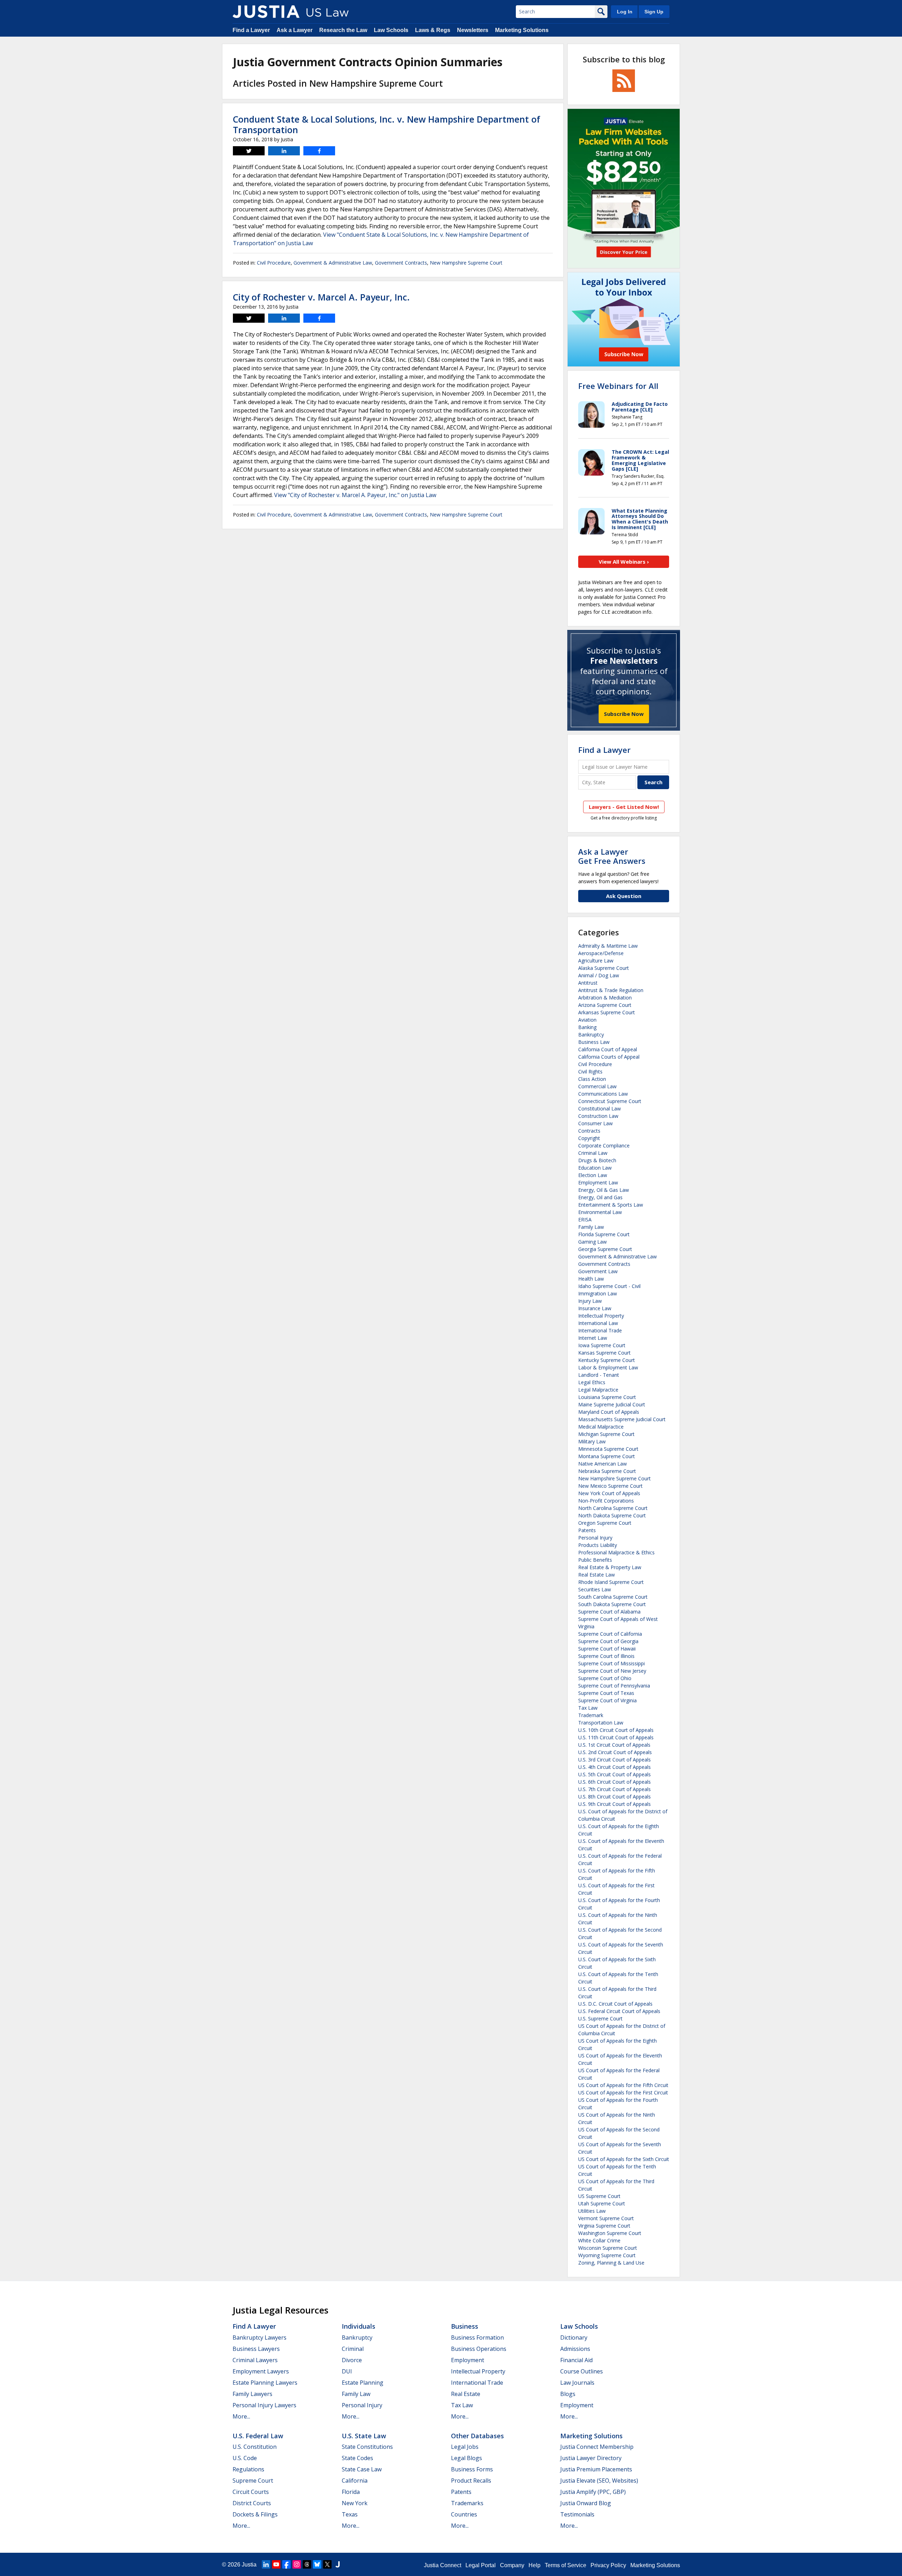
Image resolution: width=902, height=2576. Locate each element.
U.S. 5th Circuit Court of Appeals (614, 1774)
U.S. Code (245, 2458)
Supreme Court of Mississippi (611, 1663)
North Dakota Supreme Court (612, 1515)
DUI (347, 2371)
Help (535, 2565)
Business (465, 2326)
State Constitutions (367, 2447)
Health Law (591, 1279)
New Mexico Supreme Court (610, 1486)
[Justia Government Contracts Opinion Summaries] (266, 12)
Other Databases (477, 2436)
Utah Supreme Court (602, 2203)
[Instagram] (297, 2564)
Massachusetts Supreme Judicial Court (622, 1419)
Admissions (575, 2349)
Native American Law (603, 1464)
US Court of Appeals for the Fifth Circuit (623, 2085)
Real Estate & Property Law (610, 1567)
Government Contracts (401, 263)
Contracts (589, 1131)
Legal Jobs (465, 2447)
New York (355, 2503)
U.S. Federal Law (258, 2436)
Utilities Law (592, 2211)
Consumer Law (595, 1123)
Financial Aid (576, 2360)
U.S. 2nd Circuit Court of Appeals (615, 1752)
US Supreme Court (599, 2196)
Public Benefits (595, 1560)
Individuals (359, 2326)
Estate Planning (363, 2383)
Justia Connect (443, 2565)
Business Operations (479, 2349)
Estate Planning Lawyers (265, 2383)
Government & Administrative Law (333, 263)
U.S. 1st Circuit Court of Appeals (614, 1745)
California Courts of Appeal (609, 1057)
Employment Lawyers (261, 2371)
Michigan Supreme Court (606, 1434)
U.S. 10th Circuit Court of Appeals (616, 1730)
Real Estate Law (597, 1575)
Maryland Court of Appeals (609, 1412)
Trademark (591, 1715)
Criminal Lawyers (255, 2360)
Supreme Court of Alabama (609, 1612)
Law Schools (391, 30)
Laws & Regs (433, 30)
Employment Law (598, 1182)
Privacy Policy (608, 2565)
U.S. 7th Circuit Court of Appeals (614, 1789)
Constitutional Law (600, 1109)
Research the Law (343, 30)
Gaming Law (592, 1242)
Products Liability (598, 1545)
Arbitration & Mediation (605, 998)
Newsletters (473, 30)
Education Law (595, 1168)
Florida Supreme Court (604, 1234)
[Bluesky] (317, 2564)
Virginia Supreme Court (604, 2226)
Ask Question (624, 896)
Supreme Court (253, 2481)
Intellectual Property (601, 1316)
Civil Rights (590, 1072)
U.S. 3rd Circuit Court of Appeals (614, 1760)
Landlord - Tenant (599, 1375)
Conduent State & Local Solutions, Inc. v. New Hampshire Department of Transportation (387, 124)
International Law (598, 1323)
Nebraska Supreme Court (607, 1471)
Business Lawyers (256, 2349)
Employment (468, 2360)
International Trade (600, 1330)
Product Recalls (471, 2481)
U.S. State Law (364, 2436)
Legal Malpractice (598, 1390)
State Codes (357, 2458)
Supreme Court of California (610, 1634)
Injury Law (590, 1301)
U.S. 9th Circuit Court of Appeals (614, 1804)
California (355, 2481)
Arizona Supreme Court (605, 1005)
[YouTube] (276, 2564)
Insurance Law (595, 1308)
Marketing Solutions (522, 30)
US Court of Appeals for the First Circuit (623, 2092)
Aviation (587, 1020)
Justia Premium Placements (596, 2469)
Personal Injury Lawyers (264, 2405)
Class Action (592, 1079)
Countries (464, 2514)
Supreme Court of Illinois (606, 1656)
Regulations (248, 2469)
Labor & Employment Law (608, 1367)
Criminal (353, 2349)
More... (241, 2416)
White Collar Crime (599, 2240)
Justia (249, 2565)
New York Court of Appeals (609, 1493)
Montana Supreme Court (607, 1456)
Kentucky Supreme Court (607, 1360)
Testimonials (577, 2514)
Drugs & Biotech (597, 1160)
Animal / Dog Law (599, 975)
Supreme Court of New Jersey (612, 1671)
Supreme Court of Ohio (605, 1678)
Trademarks (467, 2503)
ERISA (585, 1219)
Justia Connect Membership (597, 2447)
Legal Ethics (592, 1382)
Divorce (352, 2360)
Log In (625, 12)
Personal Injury (595, 1538)
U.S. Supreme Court (600, 2018)
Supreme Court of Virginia (607, 1700)
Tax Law (588, 1708)
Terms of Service (566, 2565)
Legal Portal (481, 2565)
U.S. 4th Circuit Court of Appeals (614, 1767)
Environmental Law (600, 1212)
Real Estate (466, 2394)
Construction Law (598, 1116)
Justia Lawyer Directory (591, 2458)
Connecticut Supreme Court (610, 1101)
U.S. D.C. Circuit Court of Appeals (615, 2004)
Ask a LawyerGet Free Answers (612, 856)
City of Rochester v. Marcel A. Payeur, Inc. (321, 297)
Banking (587, 1027)
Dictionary (574, 2337)
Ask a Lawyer (295, 30)
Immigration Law (598, 1293)
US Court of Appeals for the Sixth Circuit (624, 2159)
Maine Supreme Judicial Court (612, 1404)
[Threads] (307, 2564)
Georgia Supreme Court (605, 1249)
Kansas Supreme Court (604, 1353)
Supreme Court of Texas (606, 1693)
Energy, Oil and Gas (600, 1197)
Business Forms (472, 2469)
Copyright (589, 1138)
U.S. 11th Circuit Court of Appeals (616, 1737)
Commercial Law (597, 1086)
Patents (587, 1530)
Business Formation (477, 2337)
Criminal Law (593, 1153)
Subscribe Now (624, 714)
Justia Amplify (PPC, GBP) (593, 2492)
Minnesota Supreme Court (608, 1449)
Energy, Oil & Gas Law (604, 1190)
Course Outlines (582, 2371)
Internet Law (593, 1338)
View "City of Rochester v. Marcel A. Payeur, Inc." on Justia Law (355, 495)
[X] (327, 2564)
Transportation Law (601, 1723)
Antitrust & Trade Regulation (611, 990)
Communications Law (603, 1094)
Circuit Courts (251, 2492)
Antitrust (588, 983)
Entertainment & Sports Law (611, 1205)
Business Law (594, 1042)
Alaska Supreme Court (604, 968)
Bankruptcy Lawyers (260, 2337)
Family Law (591, 1227)
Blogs (568, 2394)
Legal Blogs (467, 2458)
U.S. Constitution (255, 2447)
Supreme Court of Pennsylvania (614, 1686)
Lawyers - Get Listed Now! (624, 807)
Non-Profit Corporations (606, 1501)
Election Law (593, 1175)
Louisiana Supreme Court (607, 1397)
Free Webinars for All (618, 386)
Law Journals (577, 2383)
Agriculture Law (596, 961)
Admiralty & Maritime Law (608, 946)
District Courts (252, 2503)
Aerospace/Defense (601, 953)
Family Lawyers (252, 2394)
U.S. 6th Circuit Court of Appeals (614, 1782)
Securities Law (595, 1589)
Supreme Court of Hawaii (607, 1649)
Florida (351, 2492)
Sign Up (654, 12)
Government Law (598, 1271)
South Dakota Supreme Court (612, 1604)
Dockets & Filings (255, 2514)
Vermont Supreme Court (606, 2218)
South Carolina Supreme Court (613, 1597)
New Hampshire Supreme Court (466, 263)
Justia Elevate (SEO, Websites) (599, 2481)
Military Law (592, 1441)
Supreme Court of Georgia (608, 1641)
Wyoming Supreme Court (607, 2255)
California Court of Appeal (608, 1049)
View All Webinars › (624, 562)
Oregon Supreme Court (605, 1523)
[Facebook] (286, 2564)
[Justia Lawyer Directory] (338, 2564)
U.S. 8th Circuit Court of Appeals (614, 1797)
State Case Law (362, 2469)
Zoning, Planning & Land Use (611, 2263)
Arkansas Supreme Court (607, 1012)
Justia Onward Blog (586, 2503)
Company (512, 2565)
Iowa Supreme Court (602, 1345)
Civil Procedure (274, 263)
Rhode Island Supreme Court (611, 1582)
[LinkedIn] (266, 2564)
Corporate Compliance (604, 1145)
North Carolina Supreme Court (613, 1508)
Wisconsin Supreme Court (608, 2248)
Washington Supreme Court (610, 2233)
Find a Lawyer (251, 30)
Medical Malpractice (601, 1427)
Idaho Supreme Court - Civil (609, 1286)
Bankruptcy (591, 1035)
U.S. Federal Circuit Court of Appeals (619, 2011)
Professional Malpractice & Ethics (616, 1552)
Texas (350, 2514)
